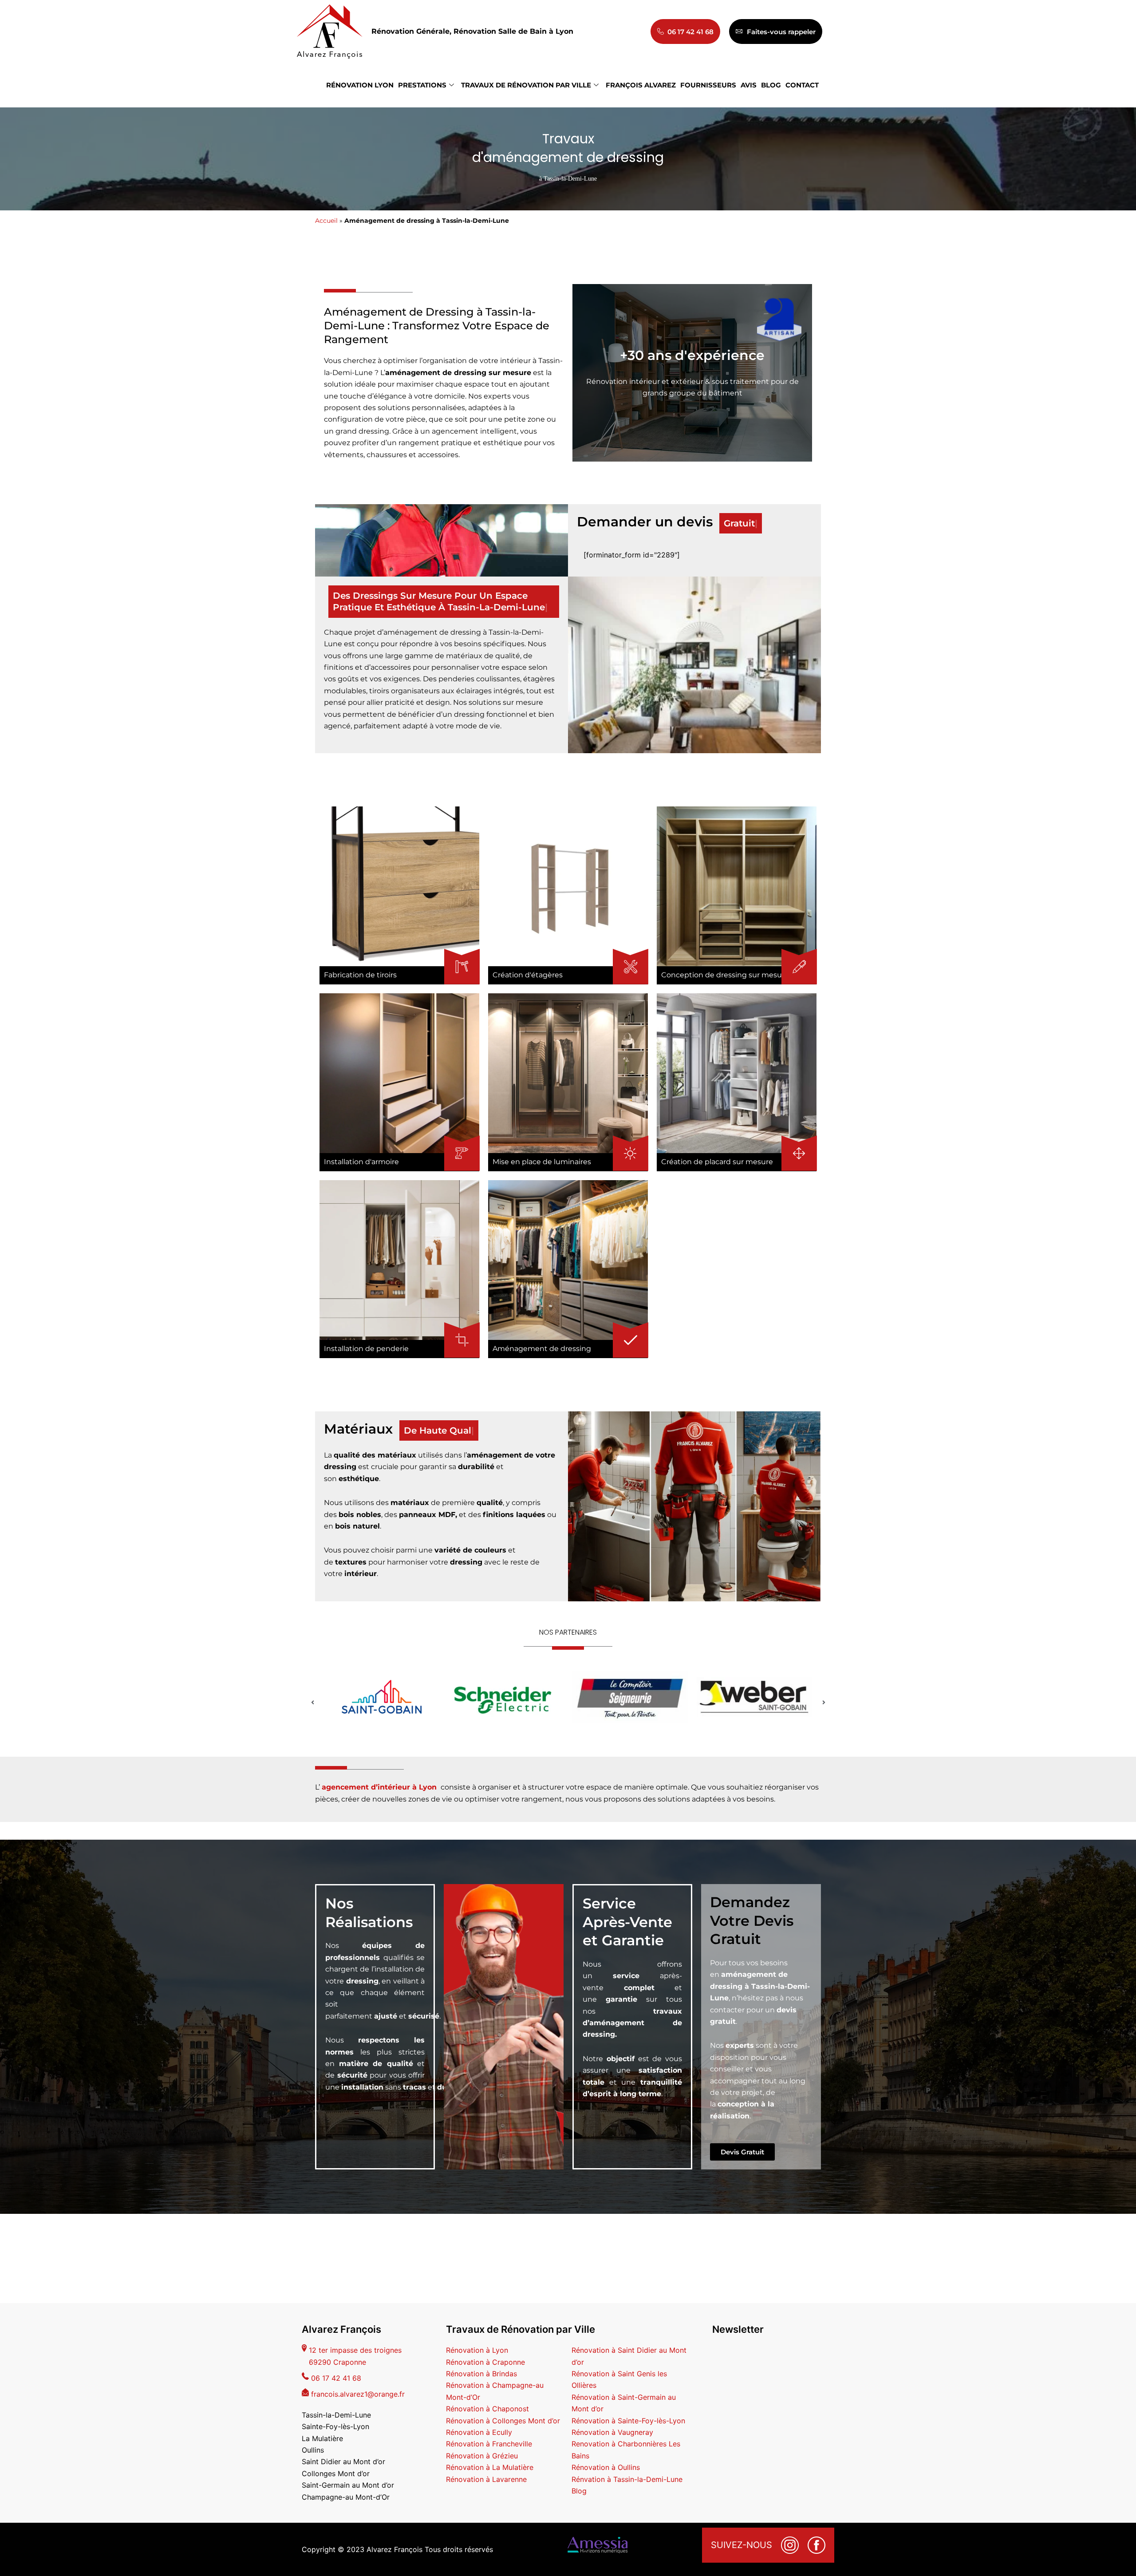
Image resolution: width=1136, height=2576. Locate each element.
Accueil (326, 221)
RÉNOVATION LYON (360, 85)
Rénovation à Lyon (477, 2350)
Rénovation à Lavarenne (486, 2479)
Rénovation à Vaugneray (612, 2432)
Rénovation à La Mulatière (490, 2467)
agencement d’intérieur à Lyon (379, 1776)
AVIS (749, 85)
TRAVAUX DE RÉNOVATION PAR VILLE (526, 85)
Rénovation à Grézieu (482, 2456)
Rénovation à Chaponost (487, 2409)
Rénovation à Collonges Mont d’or (503, 2421)
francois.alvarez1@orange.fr (358, 2394)
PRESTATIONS (422, 85)
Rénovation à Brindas (481, 2374)
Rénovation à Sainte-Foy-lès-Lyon (628, 2421)
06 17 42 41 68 (336, 2378)
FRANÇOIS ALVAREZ (641, 85)
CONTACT (802, 85)
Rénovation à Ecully (479, 2432)
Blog (579, 2491)
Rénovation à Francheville (489, 2444)
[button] (312, 1691)
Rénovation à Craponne (485, 2362)
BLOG (771, 85)
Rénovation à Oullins (606, 2467)
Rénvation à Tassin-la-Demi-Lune (627, 2479)
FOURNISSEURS (708, 85)
